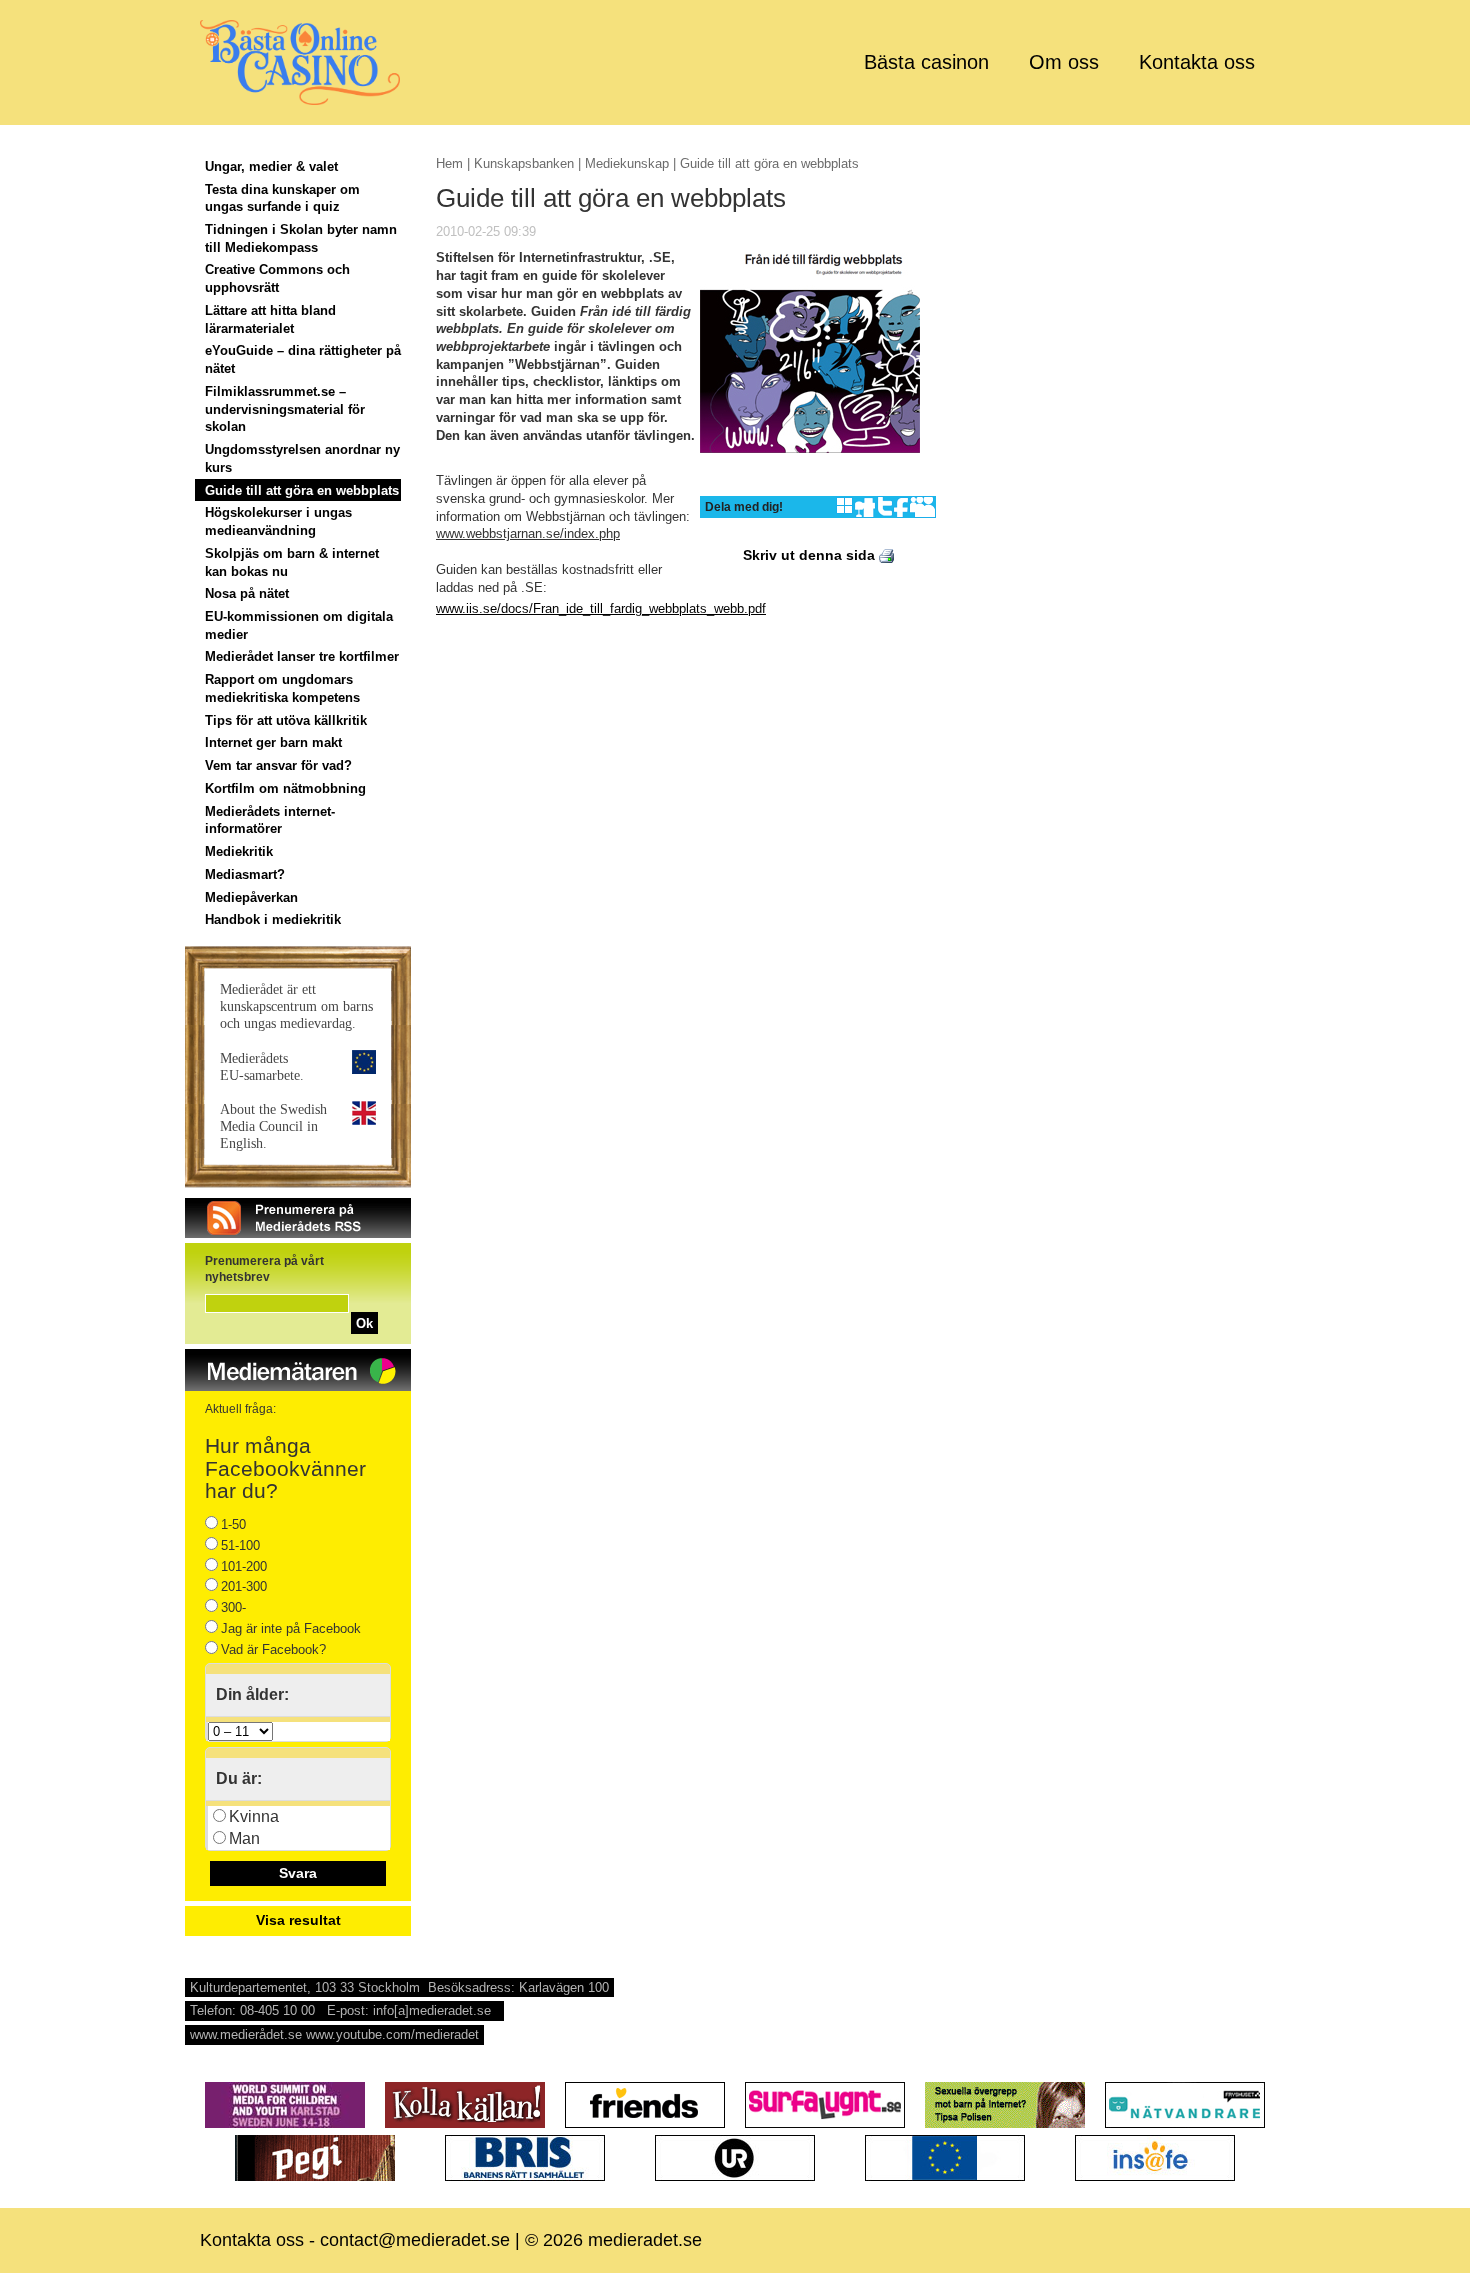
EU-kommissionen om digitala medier (299, 625)
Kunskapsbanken (524, 163)
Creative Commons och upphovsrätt (277, 278)
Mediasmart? (245, 874)
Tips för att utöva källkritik (286, 720)
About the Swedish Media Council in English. (273, 1126)
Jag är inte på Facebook (291, 1628)
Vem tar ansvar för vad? (278, 765)
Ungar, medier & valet (271, 166)
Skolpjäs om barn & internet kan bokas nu (292, 562)
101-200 (244, 1566)
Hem (449, 163)
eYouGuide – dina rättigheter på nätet (303, 359)
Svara (298, 1873)
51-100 (240, 1545)
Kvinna (254, 1816)
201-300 (244, 1586)
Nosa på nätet (247, 593)
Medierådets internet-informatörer (270, 820)
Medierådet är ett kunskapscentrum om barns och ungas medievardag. (296, 1006)
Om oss (1064, 62)
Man (244, 1838)
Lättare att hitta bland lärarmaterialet (270, 319)
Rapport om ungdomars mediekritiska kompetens (282, 688)
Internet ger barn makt (273, 742)
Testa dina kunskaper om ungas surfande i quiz (282, 198)
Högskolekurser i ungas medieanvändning (278, 521)
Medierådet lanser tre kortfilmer (302, 656)
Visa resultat (298, 1920)
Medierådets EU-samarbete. (262, 1066)
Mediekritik (239, 851)
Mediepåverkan (251, 897)
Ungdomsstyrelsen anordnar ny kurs (302, 458)
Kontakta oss (1197, 62)
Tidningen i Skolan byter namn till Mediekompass (301, 238)
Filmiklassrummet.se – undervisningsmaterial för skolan (285, 409)
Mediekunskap (627, 163)
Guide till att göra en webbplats (302, 490)
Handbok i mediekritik (273, 919)
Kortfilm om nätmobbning (285, 788)
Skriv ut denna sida (811, 555)
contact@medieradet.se (415, 2240)
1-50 (233, 1524)
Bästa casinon (926, 62)
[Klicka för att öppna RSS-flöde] (298, 1233)
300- (233, 1607)
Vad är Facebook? (273, 1649)
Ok (364, 1323)
